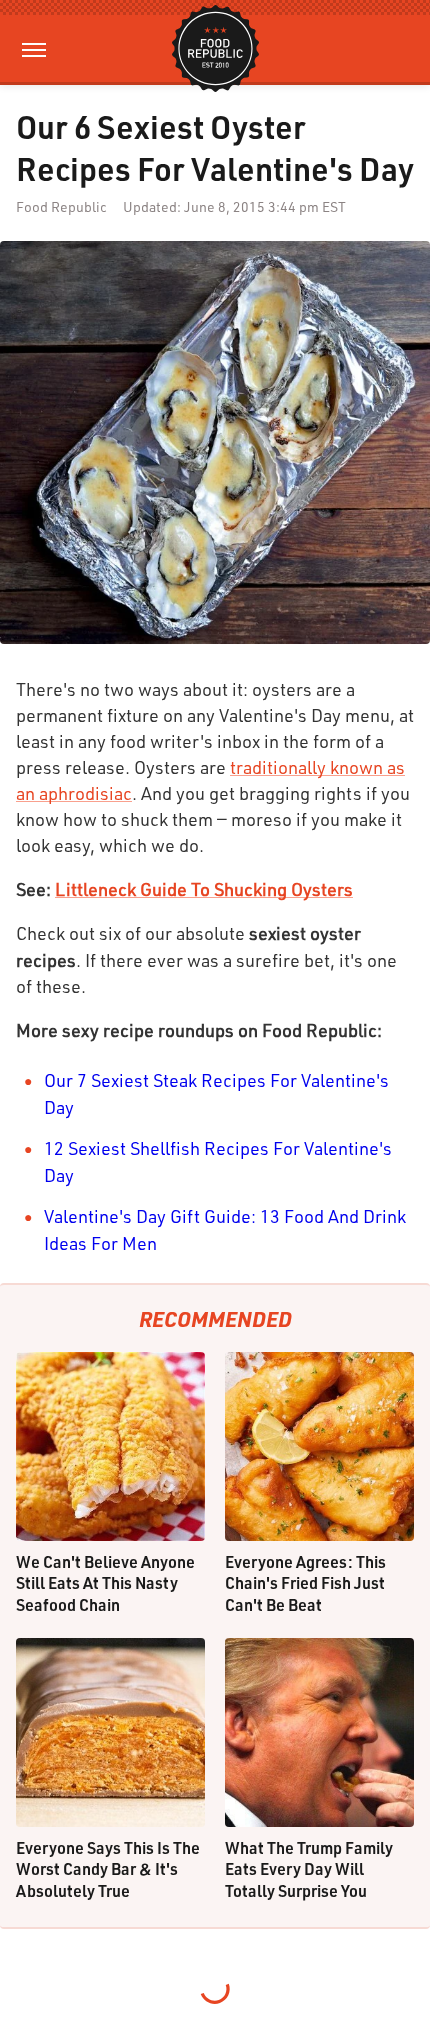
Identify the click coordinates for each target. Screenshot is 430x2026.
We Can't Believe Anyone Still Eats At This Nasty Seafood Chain (105, 1583)
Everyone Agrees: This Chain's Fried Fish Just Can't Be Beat (305, 1583)
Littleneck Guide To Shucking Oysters (204, 889)
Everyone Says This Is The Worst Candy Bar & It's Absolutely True (108, 1869)
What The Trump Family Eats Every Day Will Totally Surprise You (309, 1869)
